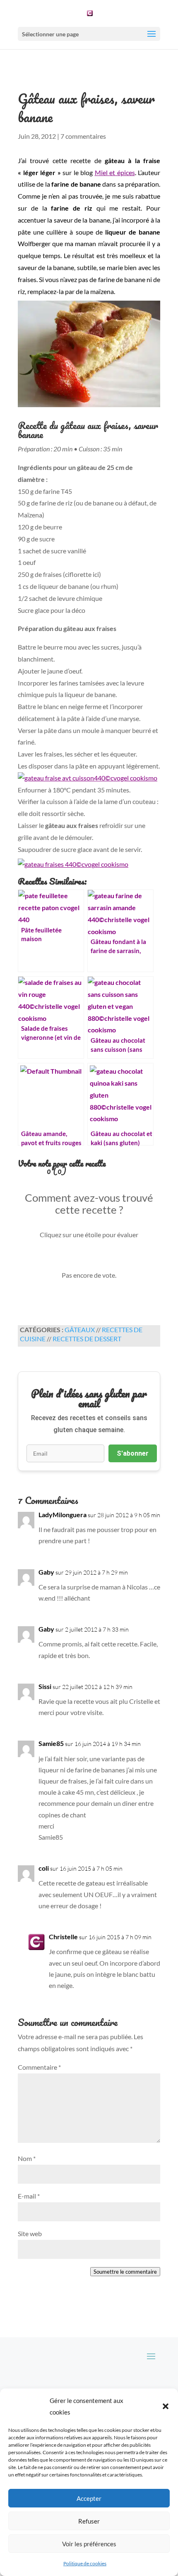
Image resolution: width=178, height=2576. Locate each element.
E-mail (29, 2196)
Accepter (89, 2498)
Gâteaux (80, 1330)
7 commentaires (83, 136)
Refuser (89, 2521)
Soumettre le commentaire (125, 2272)
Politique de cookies (85, 2563)
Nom (27, 2158)
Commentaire (39, 2067)
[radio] (61, 1258)
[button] (166, 2406)
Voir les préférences (89, 2544)
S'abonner (133, 1453)
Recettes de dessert (87, 1339)
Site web (30, 2233)
